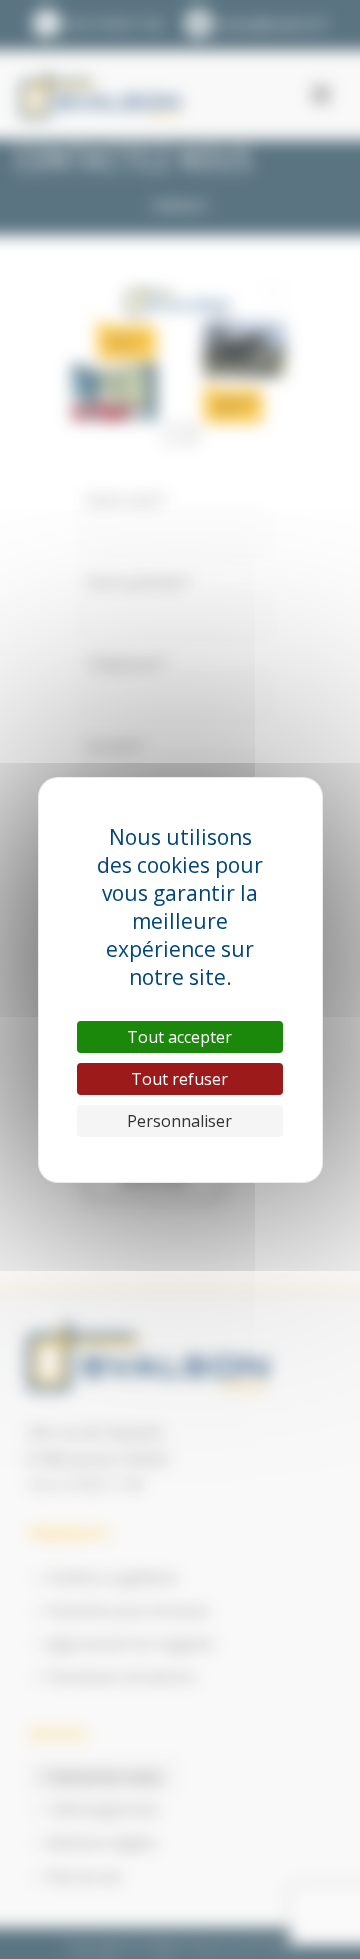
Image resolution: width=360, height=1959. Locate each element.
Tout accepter (179, 1037)
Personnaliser (179, 1121)
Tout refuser (179, 1079)
